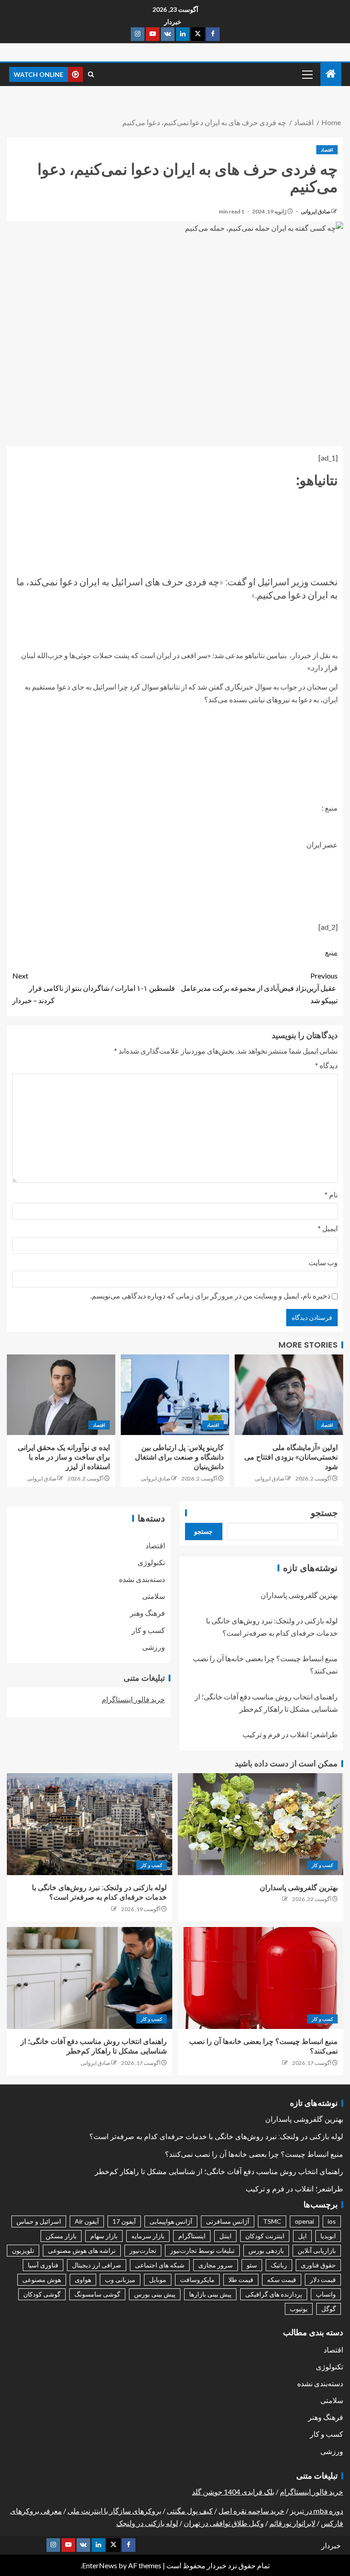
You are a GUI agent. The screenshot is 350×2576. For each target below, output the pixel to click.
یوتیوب (299, 2309)
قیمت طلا (241, 2279)
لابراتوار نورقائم (292, 2523)
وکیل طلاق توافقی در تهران (224, 2523)
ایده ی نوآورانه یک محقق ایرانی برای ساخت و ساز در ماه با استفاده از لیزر (64, 1457)
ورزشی (154, 1647)
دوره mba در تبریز (317, 2511)
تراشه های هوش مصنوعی (82, 2250)
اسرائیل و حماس (39, 2221)
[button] (307, 74)
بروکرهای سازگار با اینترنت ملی (114, 2511)
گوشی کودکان (42, 2294)
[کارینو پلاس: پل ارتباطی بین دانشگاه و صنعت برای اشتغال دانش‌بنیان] (175, 1395)
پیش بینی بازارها (210, 2294)
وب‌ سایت (323, 1262)
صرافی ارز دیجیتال (97, 2265)
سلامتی (154, 1596)
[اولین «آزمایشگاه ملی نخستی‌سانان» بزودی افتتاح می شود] (289, 1395)
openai (304, 2221)
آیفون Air (87, 2221)
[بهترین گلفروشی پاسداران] (260, 1824)
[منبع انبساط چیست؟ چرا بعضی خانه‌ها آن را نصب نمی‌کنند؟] (260, 1978)
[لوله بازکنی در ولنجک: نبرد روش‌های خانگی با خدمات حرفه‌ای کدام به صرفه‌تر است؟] (90, 1824)
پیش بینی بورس (155, 2294)
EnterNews (100, 2565)
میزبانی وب (120, 2279)
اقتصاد (327, 150)
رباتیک (279, 2265)
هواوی (83, 2279)
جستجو (324, 1513)
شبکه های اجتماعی (160, 2265)
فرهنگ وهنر (147, 1613)
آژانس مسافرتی (228, 2221)
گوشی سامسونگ (97, 2294)
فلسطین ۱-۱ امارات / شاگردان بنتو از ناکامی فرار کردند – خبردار (94, 988)
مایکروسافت (197, 2279)
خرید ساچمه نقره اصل (251, 2511)
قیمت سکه (282, 2279)
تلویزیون (23, 2250)
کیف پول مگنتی (190, 2511)
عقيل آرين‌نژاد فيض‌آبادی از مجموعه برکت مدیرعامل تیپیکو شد (259, 988)
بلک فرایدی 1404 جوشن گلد (233, 2492)
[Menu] (307, 74)
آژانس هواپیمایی (171, 2221)
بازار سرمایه (148, 2236)
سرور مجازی (216, 2265)
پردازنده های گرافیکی (274, 2294)
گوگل (329, 2309)
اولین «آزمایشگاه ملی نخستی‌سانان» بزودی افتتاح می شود (291, 1457)
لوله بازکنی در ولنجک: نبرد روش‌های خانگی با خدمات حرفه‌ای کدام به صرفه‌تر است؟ (216, 2137)
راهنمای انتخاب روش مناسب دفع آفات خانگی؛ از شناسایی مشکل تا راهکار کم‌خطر (219, 2172)
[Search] (91, 74)
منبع (331, 952)
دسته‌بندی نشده (142, 1579)
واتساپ (326, 2294)
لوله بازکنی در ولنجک (147, 2523)
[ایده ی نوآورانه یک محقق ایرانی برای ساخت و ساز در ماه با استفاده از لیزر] (61, 1395)
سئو (252, 2265)
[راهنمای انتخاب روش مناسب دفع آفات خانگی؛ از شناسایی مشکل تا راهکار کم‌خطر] (90, 1978)
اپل (302, 2236)
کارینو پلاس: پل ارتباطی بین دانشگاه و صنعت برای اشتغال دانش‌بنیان (179, 1457)
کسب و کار (148, 1630)
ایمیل (328, 1228)
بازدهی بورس (266, 2250)
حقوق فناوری (318, 2265)
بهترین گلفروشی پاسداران (299, 1595)
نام (331, 1194)
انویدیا (328, 2236)
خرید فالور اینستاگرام (133, 1699)
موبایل (158, 2279)
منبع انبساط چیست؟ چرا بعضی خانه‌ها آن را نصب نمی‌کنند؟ (254, 2154)
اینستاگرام (192, 2236)
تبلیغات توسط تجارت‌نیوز (202, 2250)
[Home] (331, 74)
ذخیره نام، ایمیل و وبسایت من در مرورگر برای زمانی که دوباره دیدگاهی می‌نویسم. (210, 1296)
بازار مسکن (61, 2236)
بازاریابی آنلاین (317, 2250)
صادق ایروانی (315, 211)
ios (332, 2221)
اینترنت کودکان (265, 2236)
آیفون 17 (124, 2221)
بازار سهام (104, 2236)
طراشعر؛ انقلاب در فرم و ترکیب (290, 1734)
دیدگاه (326, 1065)
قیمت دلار (323, 2279)
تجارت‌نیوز (143, 2250)
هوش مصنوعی (42, 2279)
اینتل (225, 2236)
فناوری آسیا (43, 2265)
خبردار (173, 22)
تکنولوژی (151, 1562)
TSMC (272, 2221)
